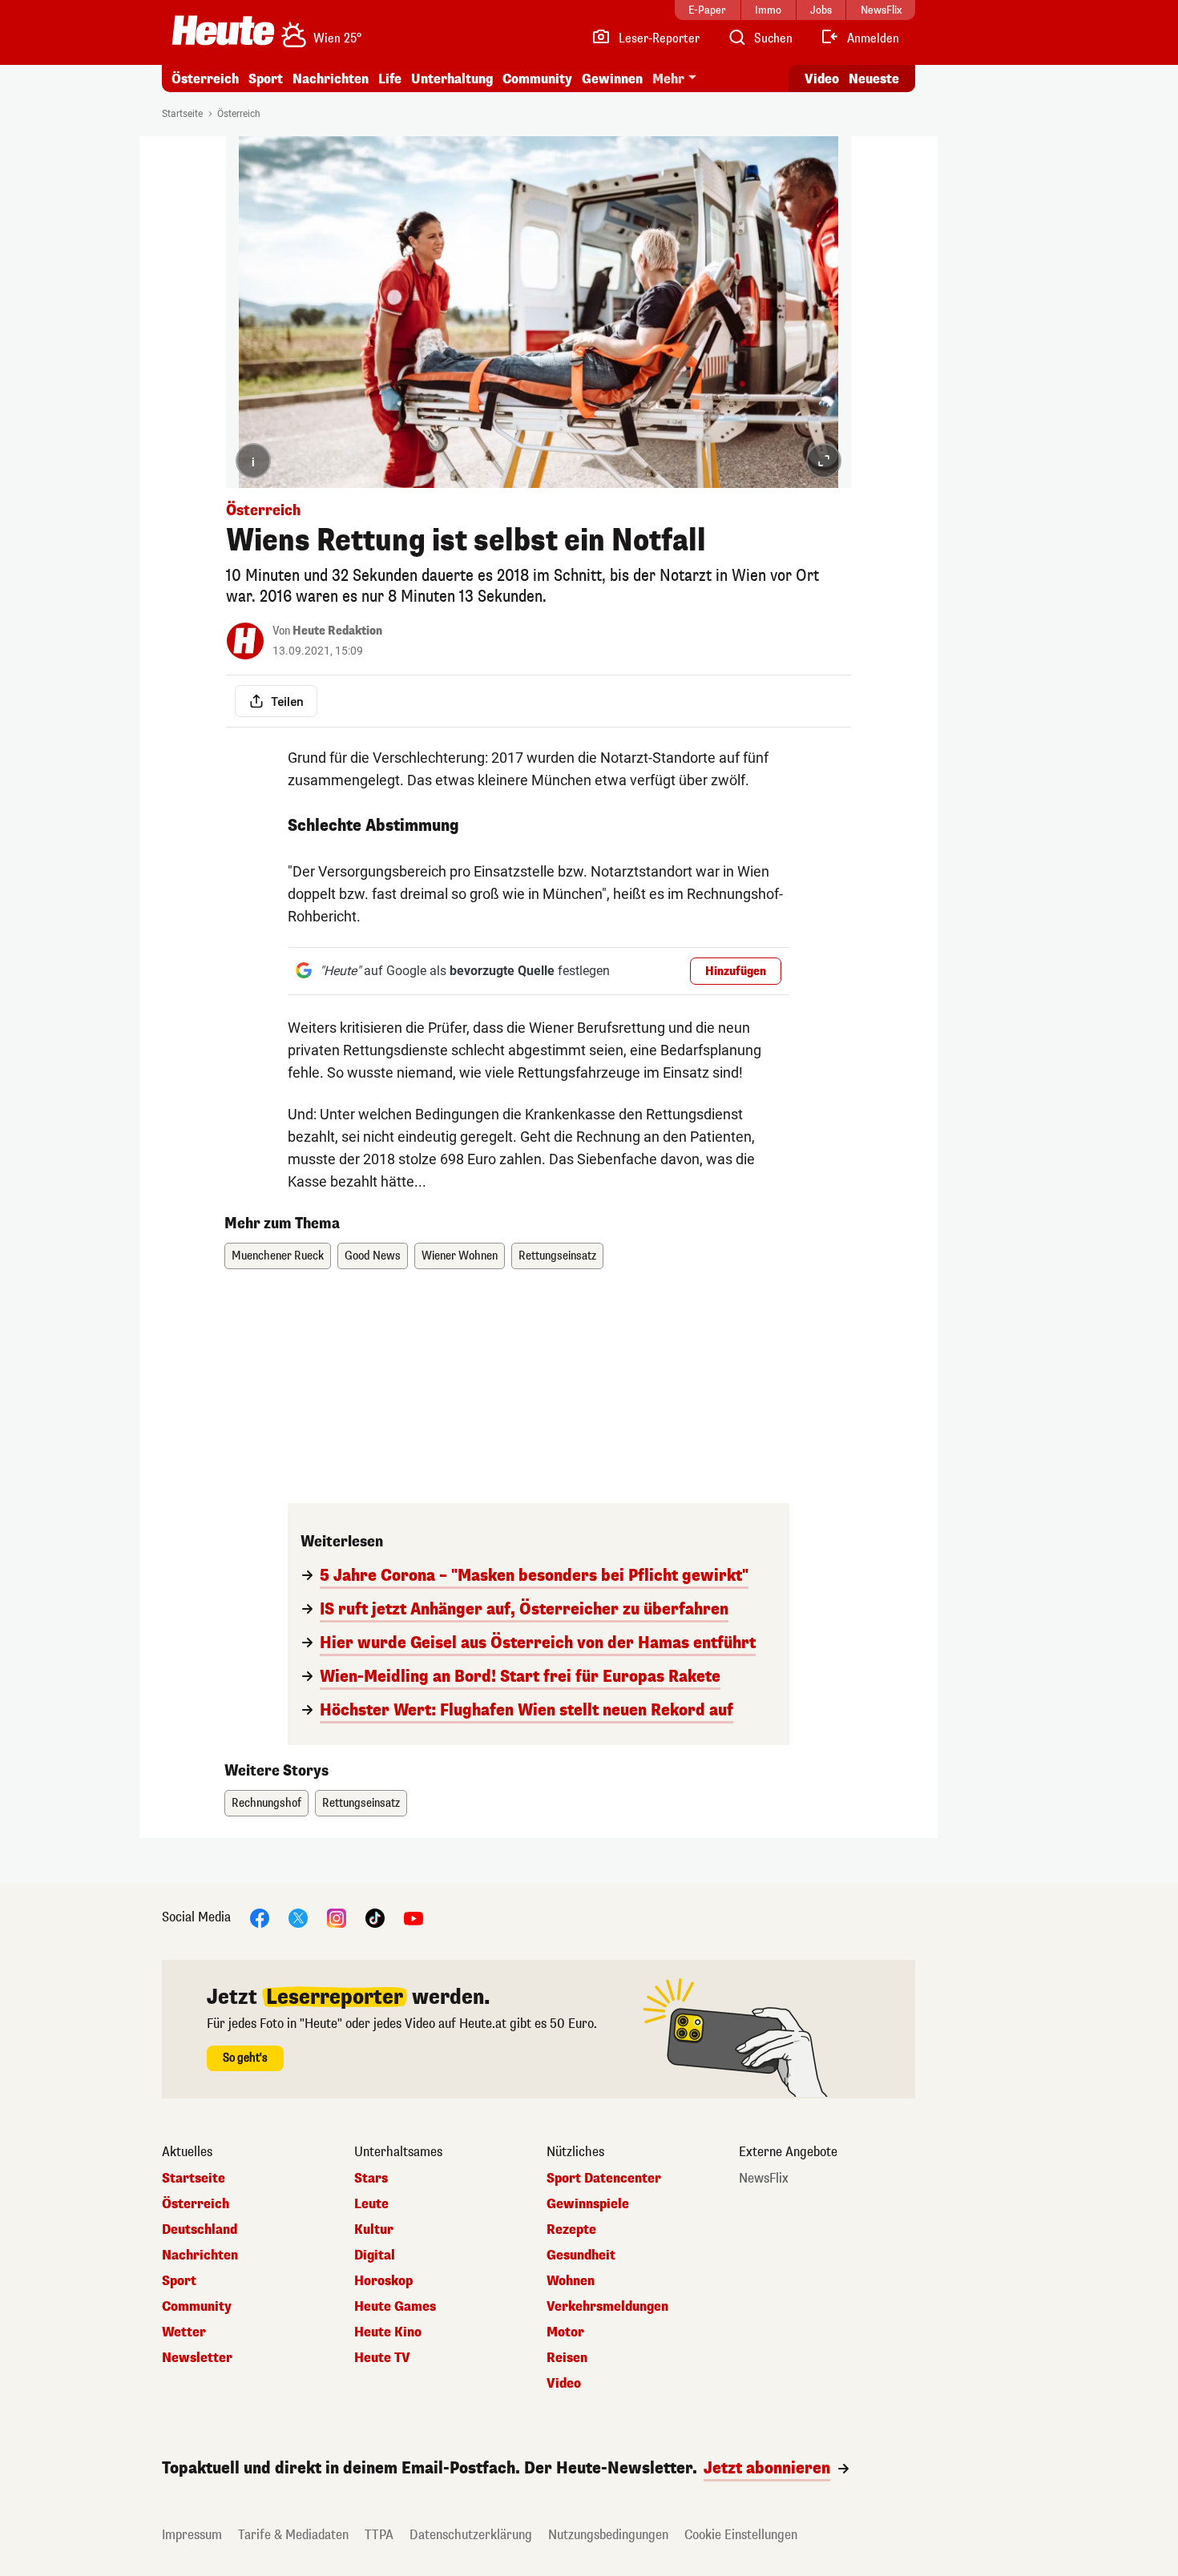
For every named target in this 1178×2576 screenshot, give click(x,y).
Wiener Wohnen (460, 1256)
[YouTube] (414, 1917)
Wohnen (571, 2281)
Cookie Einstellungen (741, 2535)
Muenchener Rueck (278, 1256)
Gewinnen (612, 79)
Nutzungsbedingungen (608, 2535)
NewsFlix (764, 2179)
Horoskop (383, 2281)
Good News (373, 1256)
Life (390, 79)
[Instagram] (337, 1917)
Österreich (205, 79)
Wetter (184, 2332)
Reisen (567, 2358)
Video (822, 79)
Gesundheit (581, 2256)
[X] (298, 1917)
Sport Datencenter (604, 2179)
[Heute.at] (223, 30)
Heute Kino (388, 2332)
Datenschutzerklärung (471, 2535)
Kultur (374, 2230)
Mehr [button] (668, 79)
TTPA (379, 2535)
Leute (371, 2204)
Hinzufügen (736, 972)
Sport (266, 79)
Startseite (182, 114)
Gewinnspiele (588, 2204)
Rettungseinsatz (557, 1256)
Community (537, 79)
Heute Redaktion (337, 631)
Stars (371, 2179)
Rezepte (571, 2230)
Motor (565, 2332)
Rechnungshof (266, 1803)
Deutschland (200, 2230)
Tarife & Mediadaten (293, 2535)
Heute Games (395, 2307)
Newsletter (197, 2358)
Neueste (874, 79)
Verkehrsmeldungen (607, 2307)
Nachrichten (200, 2256)
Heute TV (382, 2358)
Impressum (192, 2535)
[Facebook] (260, 1917)
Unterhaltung (452, 79)
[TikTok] (375, 1917)
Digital (375, 2256)
